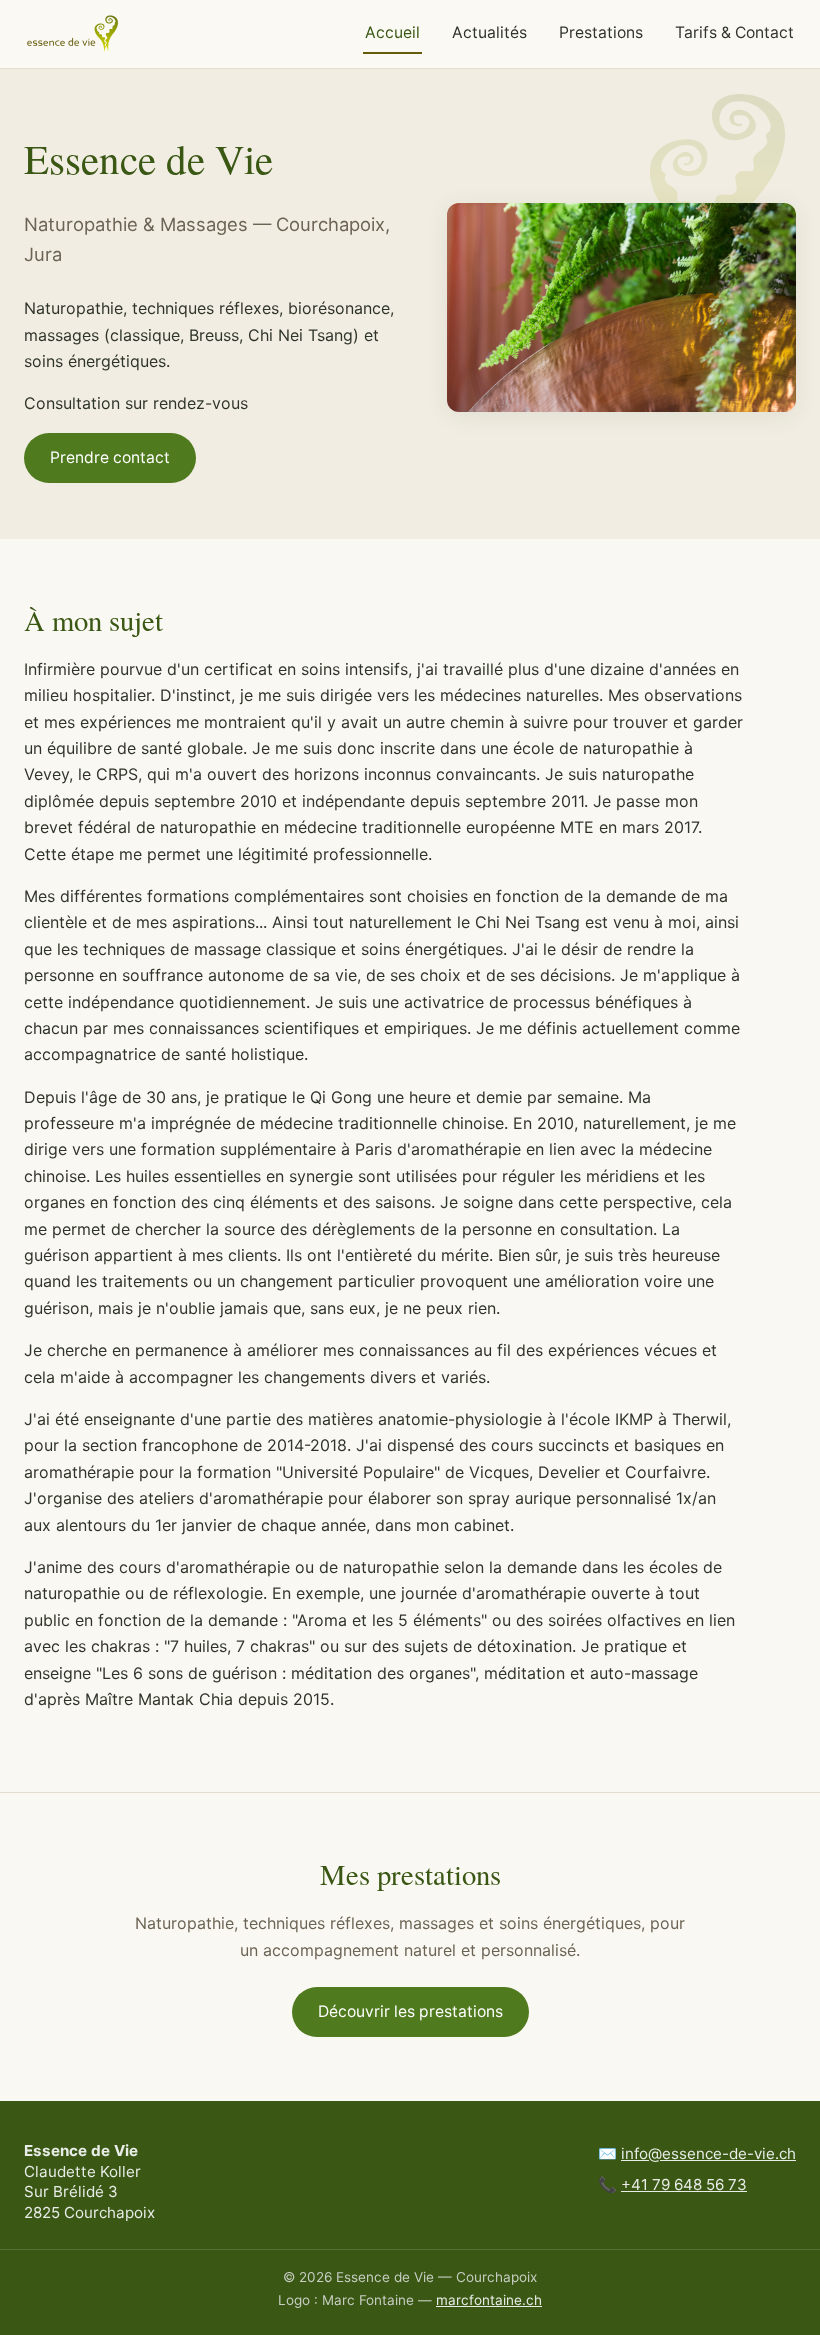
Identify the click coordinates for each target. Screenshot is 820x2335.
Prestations (601, 32)
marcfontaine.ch (489, 2300)
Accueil (392, 32)
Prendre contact (110, 457)
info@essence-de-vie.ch (708, 2153)
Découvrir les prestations (410, 2011)
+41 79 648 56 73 (684, 2184)
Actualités (489, 32)
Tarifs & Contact (734, 32)
